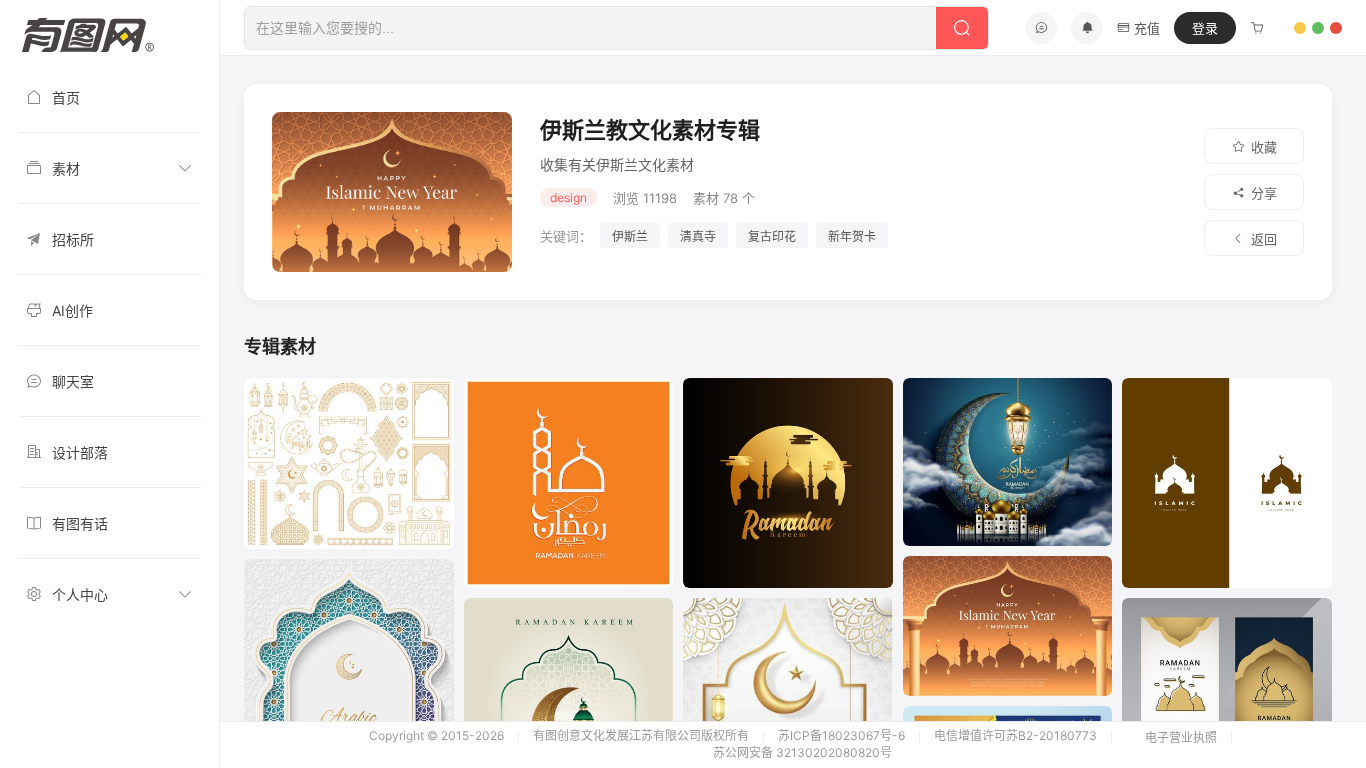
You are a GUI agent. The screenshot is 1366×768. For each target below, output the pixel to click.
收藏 (1264, 147)
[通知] (1087, 28)
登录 (1205, 28)
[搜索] (962, 28)
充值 (1147, 28)
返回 (1264, 239)
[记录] (1257, 28)
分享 (1264, 193)
